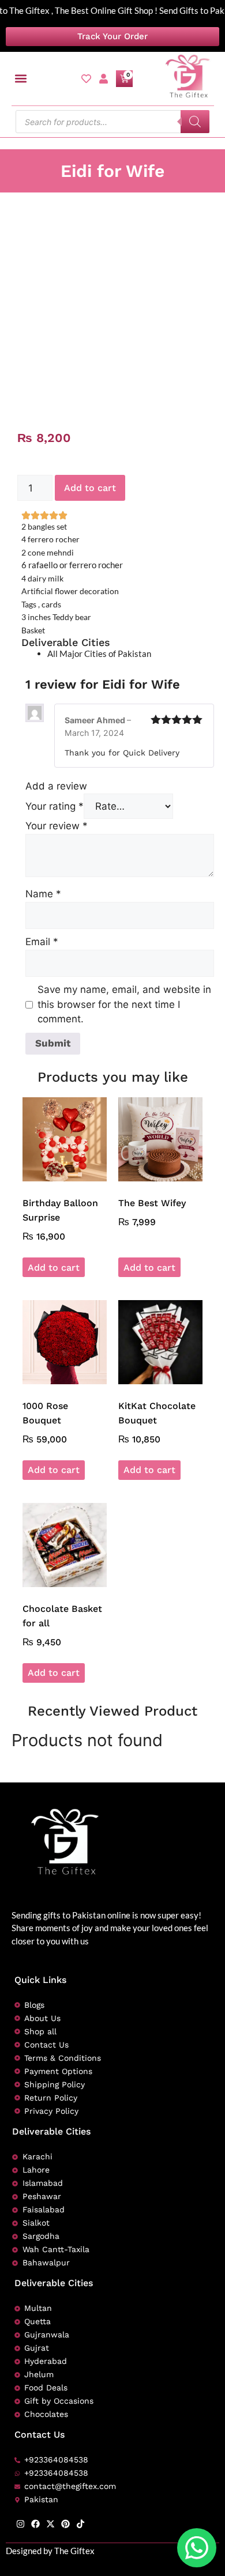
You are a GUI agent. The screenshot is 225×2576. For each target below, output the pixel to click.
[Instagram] (20, 2524)
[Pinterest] (65, 2524)
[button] (21, 79)
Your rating (55, 806)
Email (42, 942)
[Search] (195, 122)
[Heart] (86, 79)
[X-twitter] (50, 2524)
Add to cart (90, 488)
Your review (57, 826)
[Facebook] (35, 2524)
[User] (104, 79)
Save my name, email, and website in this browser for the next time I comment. (124, 1004)
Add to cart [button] (54, 1268)
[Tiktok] (80, 2524)
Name (43, 894)
